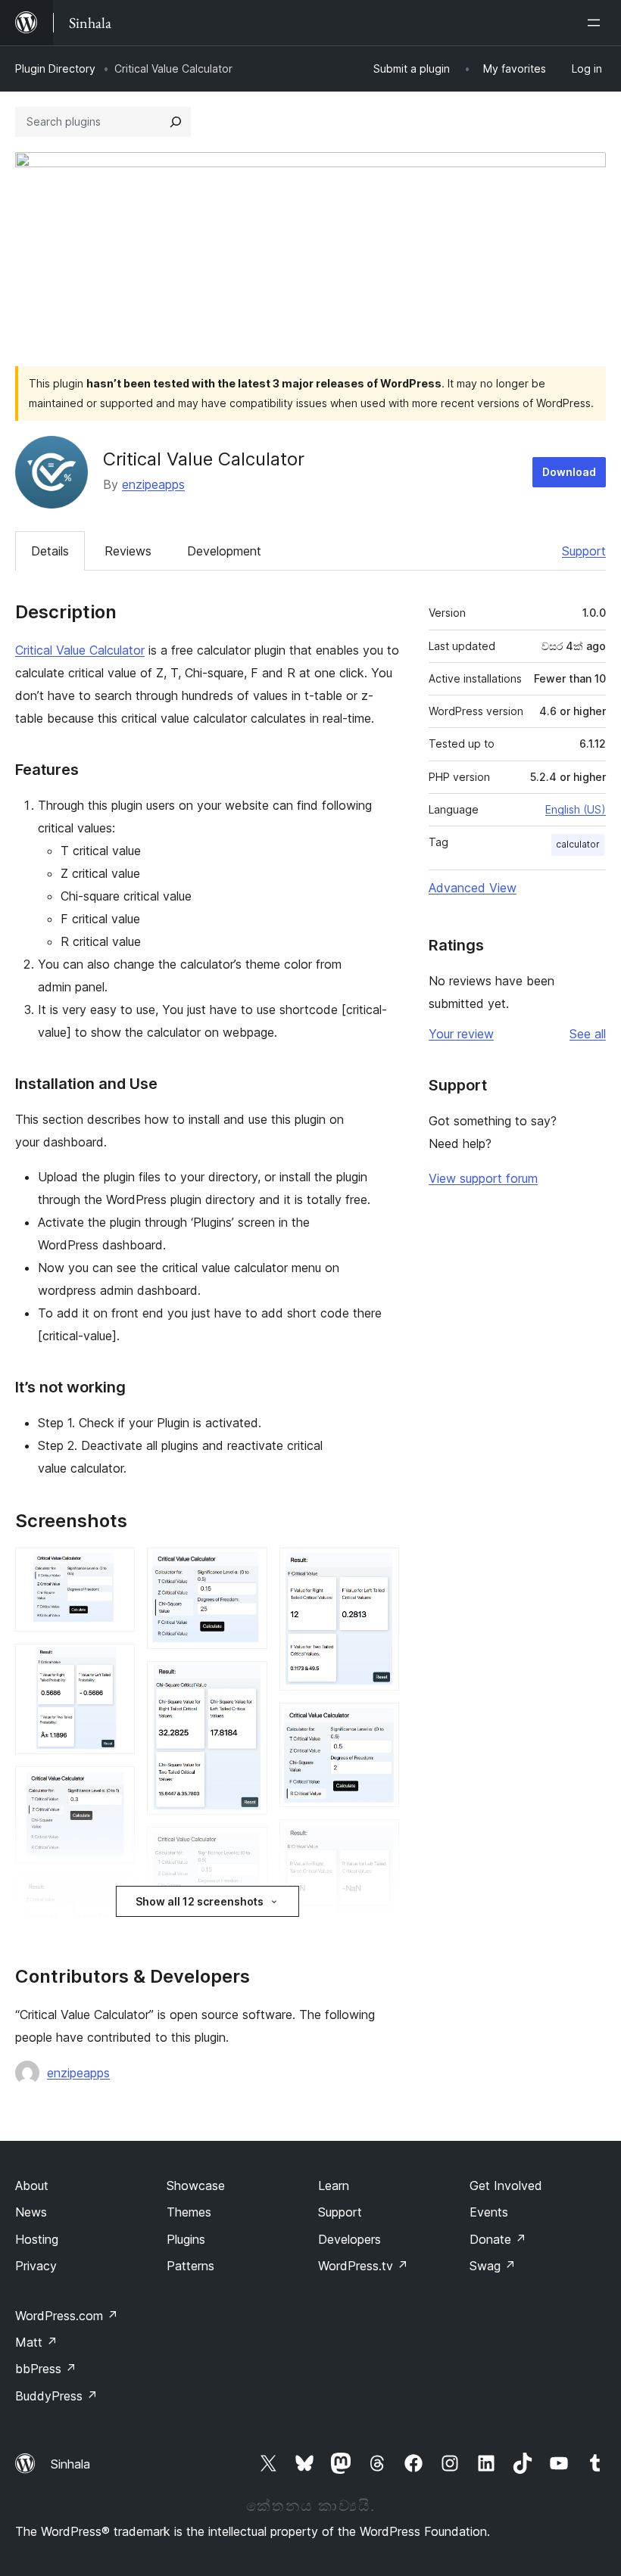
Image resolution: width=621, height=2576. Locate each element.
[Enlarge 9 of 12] (379, 1723)
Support (584, 551)
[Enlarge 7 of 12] (247, 1847)
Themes (189, 2212)
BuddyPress (56, 2396)
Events (489, 2212)
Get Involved (506, 2186)
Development (224, 551)
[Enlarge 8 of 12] (379, 1568)
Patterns (190, 2266)
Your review (461, 1034)
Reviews (128, 551)
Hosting (37, 2239)
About (32, 2186)
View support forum (483, 1178)
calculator (578, 844)
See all (588, 1034)
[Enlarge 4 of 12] (114, 1896)
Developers (350, 2239)
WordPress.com (67, 2316)
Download (569, 472)
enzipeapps (153, 484)
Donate (498, 2239)
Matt (36, 2342)
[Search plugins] (176, 122)
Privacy (36, 2266)
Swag (493, 2266)
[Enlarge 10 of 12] (379, 1840)
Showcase (196, 2186)
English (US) (576, 809)
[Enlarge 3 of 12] (114, 1787)
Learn (334, 2186)
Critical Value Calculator (80, 650)
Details (50, 551)
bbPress (46, 2369)
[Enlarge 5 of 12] (247, 1568)
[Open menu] (597, 23)
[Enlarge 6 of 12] (247, 1682)
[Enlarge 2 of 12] (114, 1664)
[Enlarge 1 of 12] (114, 1568)
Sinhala (70, 2464)
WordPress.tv (363, 2266)
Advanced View (473, 888)
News (31, 2212)
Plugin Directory (55, 68)
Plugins (186, 2239)
